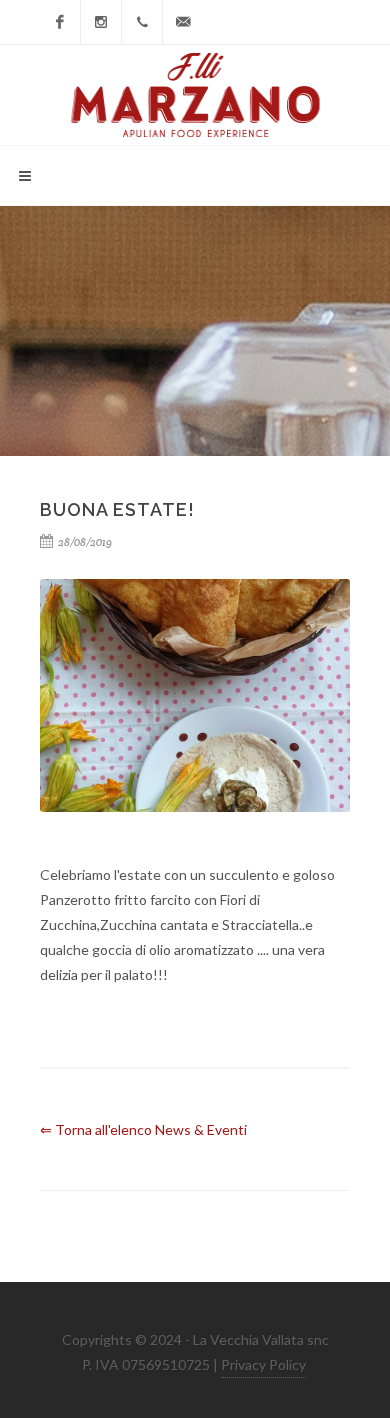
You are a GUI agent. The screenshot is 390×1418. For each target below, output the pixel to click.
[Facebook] (60, 22)
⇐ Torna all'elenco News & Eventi (143, 1129)
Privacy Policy (263, 1364)
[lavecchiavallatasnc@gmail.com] (183, 22)
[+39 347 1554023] (142, 22)
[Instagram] (101, 22)
